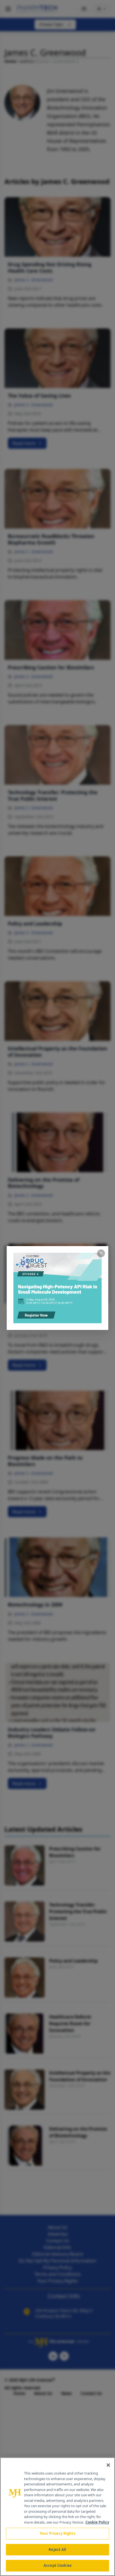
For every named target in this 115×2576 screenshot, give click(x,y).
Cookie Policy (97, 2522)
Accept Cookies (57, 2565)
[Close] (108, 2465)
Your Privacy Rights (57, 2533)
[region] (57, 2517)
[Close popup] (101, 1253)
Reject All (57, 2550)
